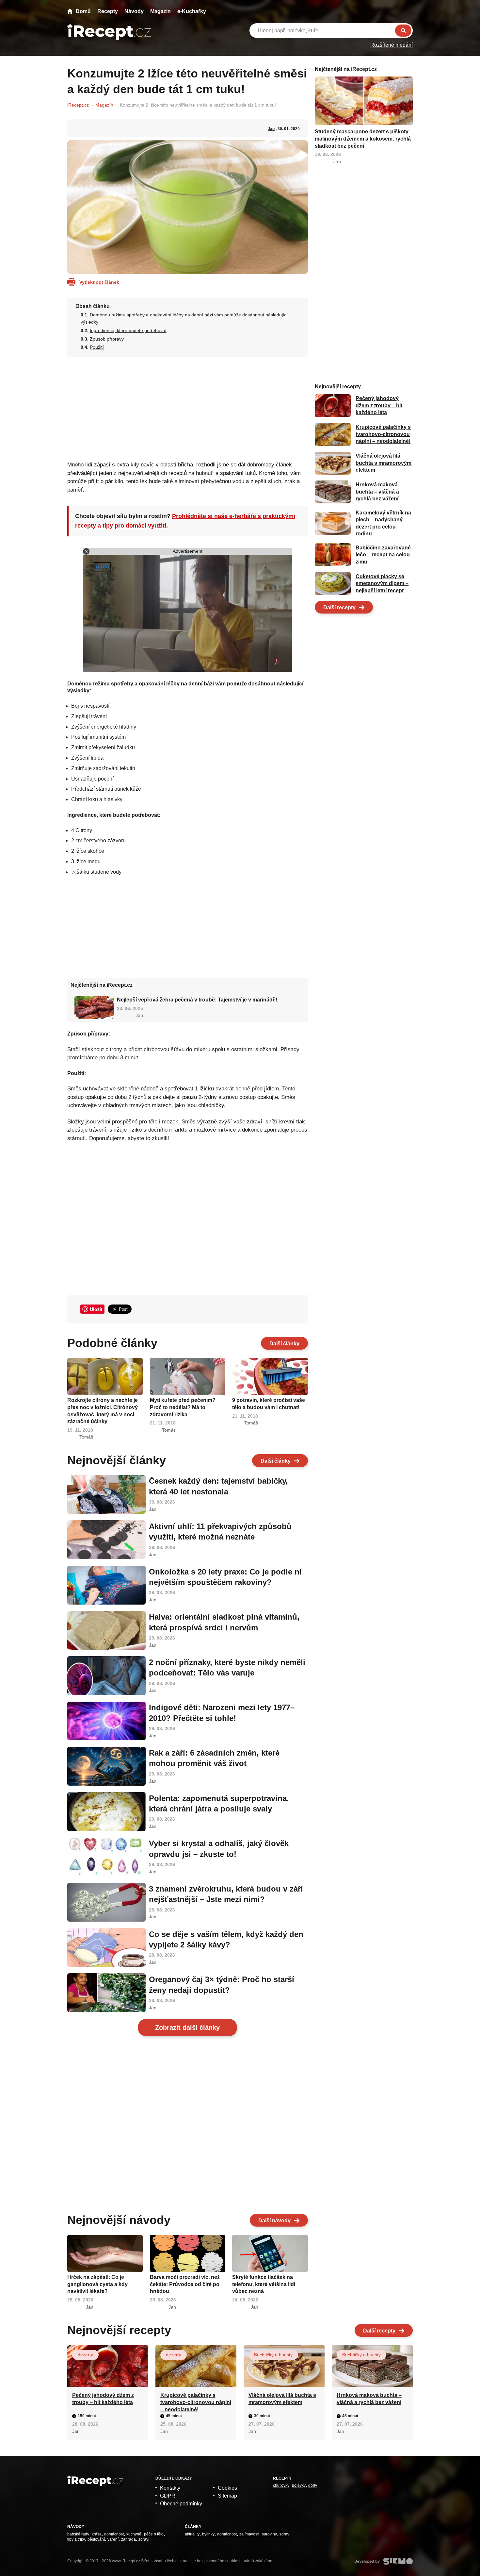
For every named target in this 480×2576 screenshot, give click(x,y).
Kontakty (170, 2488)
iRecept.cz (78, 105)
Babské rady (78, 2534)
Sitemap (227, 2496)
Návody (134, 11)
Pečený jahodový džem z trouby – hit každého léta (379, 406)
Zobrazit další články (187, 2028)
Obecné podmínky (181, 2504)
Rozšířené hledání (392, 45)
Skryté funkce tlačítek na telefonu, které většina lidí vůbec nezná (264, 2284)
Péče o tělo (154, 2534)
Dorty (313, 2485)
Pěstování (96, 2539)
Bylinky (208, 2534)
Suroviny (269, 2534)
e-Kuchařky (192, 11)
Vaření (113, 2539)
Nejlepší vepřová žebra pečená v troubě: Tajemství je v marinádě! (197, 1000)
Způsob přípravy (107, 339)
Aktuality (192, 2534)
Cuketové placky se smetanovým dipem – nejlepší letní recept (382, 583)
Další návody (274, 2221)
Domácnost (114, 2534)
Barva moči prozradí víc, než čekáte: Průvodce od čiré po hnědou (185, 2284)
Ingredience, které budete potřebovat (128, 330)
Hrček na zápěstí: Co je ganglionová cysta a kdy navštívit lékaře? (97, 2284)
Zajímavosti (249, 2534)
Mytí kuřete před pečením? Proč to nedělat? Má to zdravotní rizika (183, 1407)
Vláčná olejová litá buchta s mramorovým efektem (384, 463)
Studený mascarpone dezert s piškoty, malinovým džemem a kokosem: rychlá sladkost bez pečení (363, 139)
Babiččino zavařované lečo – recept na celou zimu (383, 555)
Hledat (403, 31)
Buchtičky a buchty (273, 2355)
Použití (97, 347)
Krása (97, 2534)
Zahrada (128, 2539)
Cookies (227, 2488)
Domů (83, 11)
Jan (271, 129)
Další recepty (339, 607)
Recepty (108, 11)
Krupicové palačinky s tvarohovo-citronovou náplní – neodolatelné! (383, 434)
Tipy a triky (76, 2539)
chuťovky (281, 2485)
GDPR (168, 2496)
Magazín (160, 11)
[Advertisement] (188, 407)
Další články (284, 1344)
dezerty (85, 2355)
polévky (299, 2485)
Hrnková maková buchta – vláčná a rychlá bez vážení (377, 492)
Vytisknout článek (99, 282)
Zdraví (144, 2539)
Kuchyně (134, 2534)
